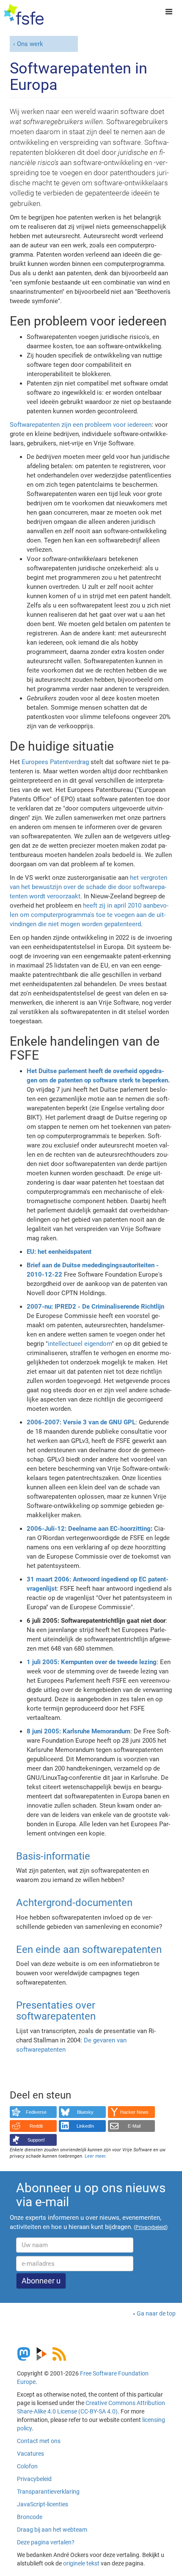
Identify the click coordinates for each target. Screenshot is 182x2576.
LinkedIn (85, 2126)
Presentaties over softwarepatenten (56, 2011)
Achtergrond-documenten (74, 1903)
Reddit (36, 2126)
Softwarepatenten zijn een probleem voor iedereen (81, 425)
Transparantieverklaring (48, 2492)
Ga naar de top (156, 2313)
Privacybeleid (34, 2479)
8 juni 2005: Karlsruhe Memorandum (79, 1731)
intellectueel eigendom (80, 1344)
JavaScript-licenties (43, 2504)
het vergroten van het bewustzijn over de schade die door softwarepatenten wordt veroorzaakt (88, 887)
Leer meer (95, 2156)
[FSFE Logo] (24, 15)
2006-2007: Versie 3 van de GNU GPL (81, 1422)
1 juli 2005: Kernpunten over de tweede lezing (92, 1662)
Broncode (30, 2517)
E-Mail (134, 2126)
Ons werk (30, 44)
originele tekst (81, 2563)
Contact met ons (39, 2441)
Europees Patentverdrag (55, 762)
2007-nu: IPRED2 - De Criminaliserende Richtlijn (95, 1307)
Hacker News (134, 2112)
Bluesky (85, 2112)
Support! (36, 2140)
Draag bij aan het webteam (52, 2530)
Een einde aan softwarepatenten (89, 1950)
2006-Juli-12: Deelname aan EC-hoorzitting (89, 1529)
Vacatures (30, 2454)
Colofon (27, 2466)
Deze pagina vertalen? (46, 2542)
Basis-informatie (53, 1856)
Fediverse (36, 2112)
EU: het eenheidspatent (59, 1252)
